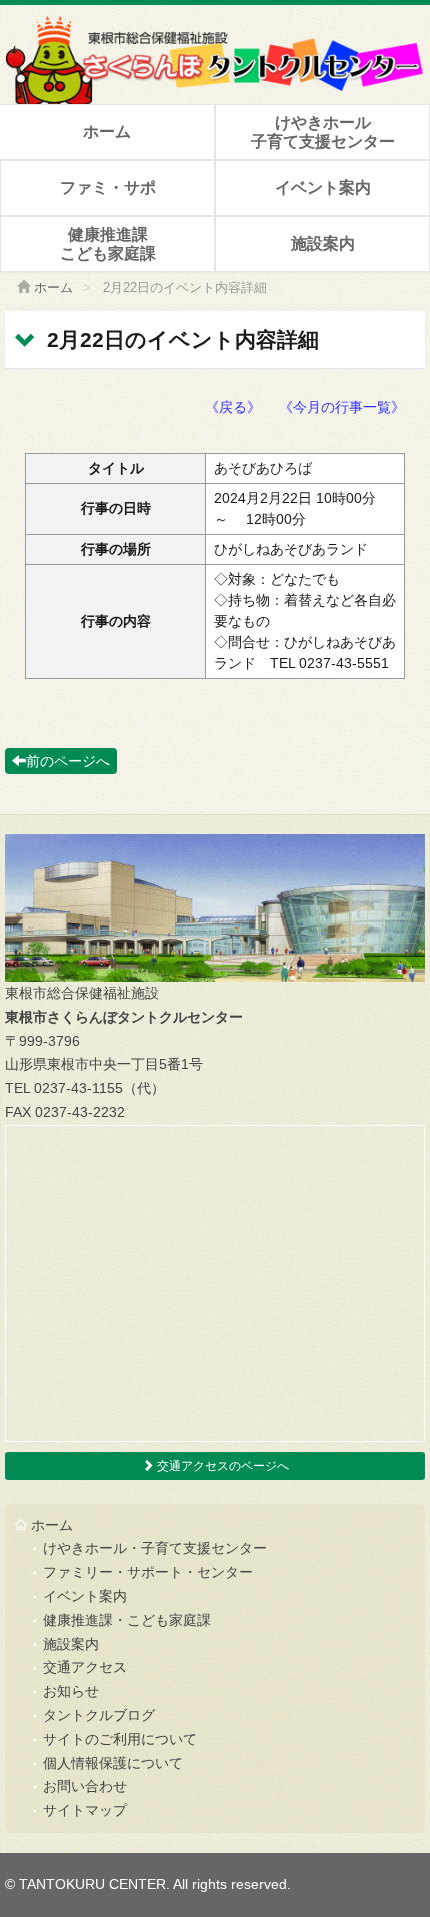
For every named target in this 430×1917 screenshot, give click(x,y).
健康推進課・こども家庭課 (127, 1620)
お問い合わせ (85, 1786)
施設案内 (323, 243)
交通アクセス (85, 1667)
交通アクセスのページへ (221, 1466)
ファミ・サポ (108, 187)
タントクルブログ (99, 1715)
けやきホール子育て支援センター (323, 132)
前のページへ (68, 761)
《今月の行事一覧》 (342, 407)
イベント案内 (323, 187)
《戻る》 (233, 407)
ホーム (107, 131)
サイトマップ (85, 1810)
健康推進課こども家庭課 (108, 244)
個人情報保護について (113, 1763)
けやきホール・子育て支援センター (155, 1548)
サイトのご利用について (120, 1739)
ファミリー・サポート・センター (148, 1572)
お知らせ (71, 1691)
